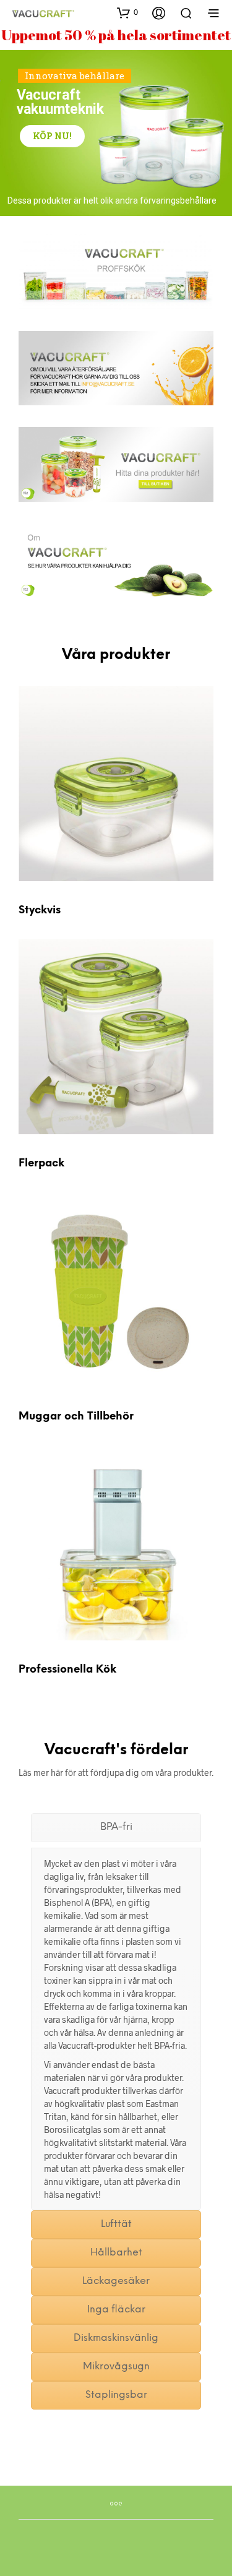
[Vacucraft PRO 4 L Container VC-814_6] (116, 1543)
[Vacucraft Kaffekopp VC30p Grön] (116, 1290)
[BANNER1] (116, 272)
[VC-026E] (116, 784)
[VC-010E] (116, 1037)
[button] (127, 12)
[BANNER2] (116, 464)
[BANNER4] (116, 368)
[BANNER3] (116, 561)
